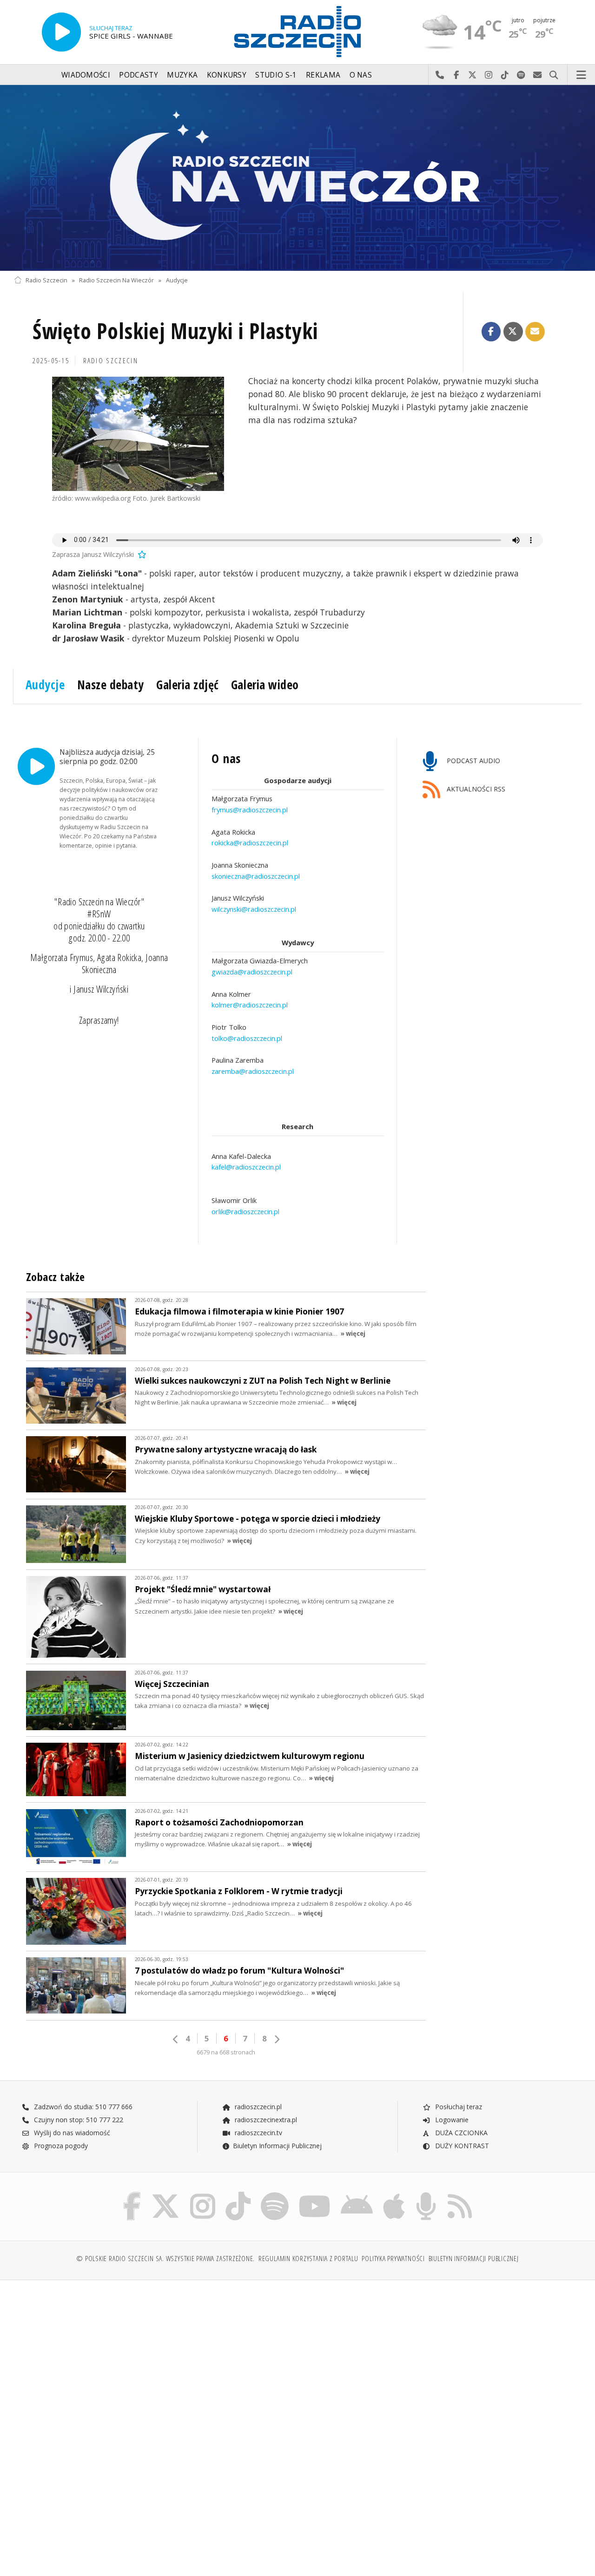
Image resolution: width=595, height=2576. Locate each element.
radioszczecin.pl (257, 2107)
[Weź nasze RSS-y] (460, 2194)
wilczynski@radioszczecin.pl (254, 909)
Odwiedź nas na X (473, 75)
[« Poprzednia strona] (176, 2039)
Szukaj (554, 75)
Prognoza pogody (60, 2146)
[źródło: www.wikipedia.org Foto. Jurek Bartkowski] (138, 434)
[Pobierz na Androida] (357, 2194)
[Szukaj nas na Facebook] (132, 2194)
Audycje (177, 280)
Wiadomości (86, 75)
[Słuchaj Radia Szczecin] (61, 32)
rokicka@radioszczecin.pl (250, 843)
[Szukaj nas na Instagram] (203, 2194)
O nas (361, 75)
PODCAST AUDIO (473, 761)
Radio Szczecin (46, 280)
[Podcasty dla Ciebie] (426, 2194)
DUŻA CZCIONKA (460, 2133)
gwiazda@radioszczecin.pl (252, 972)
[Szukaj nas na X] (165, 2194)
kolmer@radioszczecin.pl (250, 1005)
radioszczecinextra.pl (265, 2120)
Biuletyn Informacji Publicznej (277, 2146)
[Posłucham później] (141, 554)
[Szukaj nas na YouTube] (315, 2194)
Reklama (323, 75)
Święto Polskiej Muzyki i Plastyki (175, 331)
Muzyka (182, 75)
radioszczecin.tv (258, 2133)
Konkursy (227, 75)
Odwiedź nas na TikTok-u (505, 75)
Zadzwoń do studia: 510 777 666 (82, 2107)
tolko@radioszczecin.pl (247, 1038)
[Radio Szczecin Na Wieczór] (297, 178)
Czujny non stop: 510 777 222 (78, 2120)
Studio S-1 (276, 75)
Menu (582, 75)
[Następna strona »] (277, 2039)
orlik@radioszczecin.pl (245, 1211)
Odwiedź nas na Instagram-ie (489, 75)
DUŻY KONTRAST (461, 2146)
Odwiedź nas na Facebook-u (456, 75)
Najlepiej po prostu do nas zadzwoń (440, 75)
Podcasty (138, 75)
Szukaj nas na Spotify (521, 75)
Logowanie (451, 2120)
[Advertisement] (155, 2358)
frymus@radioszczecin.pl (250, 810)
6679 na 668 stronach (226, 2052)
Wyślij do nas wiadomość (538, 75)
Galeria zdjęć (188, 685)
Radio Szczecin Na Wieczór (116, 280)
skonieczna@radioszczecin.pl (256, 876)
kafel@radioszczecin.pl (246, 1167)
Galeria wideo (265, 685)
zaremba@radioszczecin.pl (253, 1072)
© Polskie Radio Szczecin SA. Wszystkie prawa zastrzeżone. (165, 2259)
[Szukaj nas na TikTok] (238, 2194)
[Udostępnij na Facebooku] (491, 332)
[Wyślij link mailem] (535, 332)
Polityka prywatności (393, 2259)
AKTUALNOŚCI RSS (475, 789)
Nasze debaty (111, 685)
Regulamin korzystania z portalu (308, 2259)
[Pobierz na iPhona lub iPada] (394, 2194)
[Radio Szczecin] (297, 32)
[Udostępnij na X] (513, 332)
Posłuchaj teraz (458, 2107)
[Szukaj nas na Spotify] (275, 2194)
